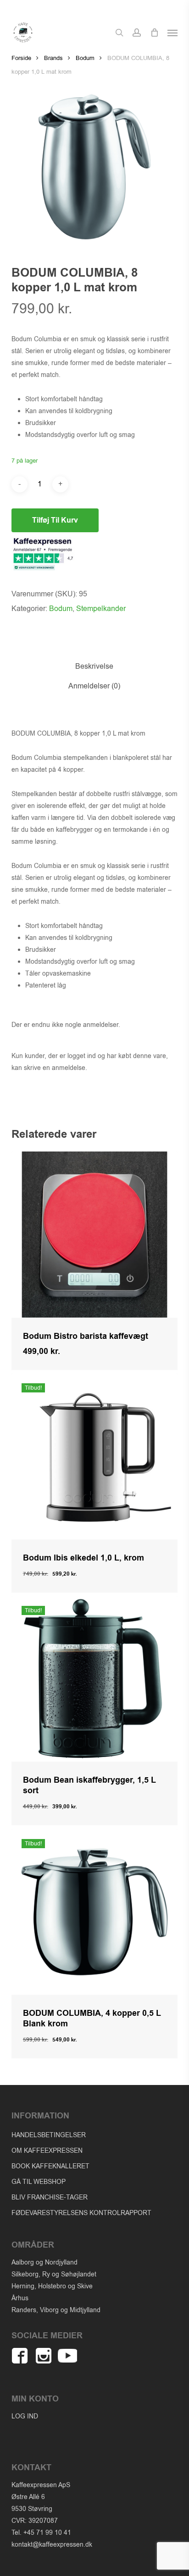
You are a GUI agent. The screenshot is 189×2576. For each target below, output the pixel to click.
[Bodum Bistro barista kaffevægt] (95, 1235)
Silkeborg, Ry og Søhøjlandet (54, 2274)
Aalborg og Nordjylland (44, 2262)
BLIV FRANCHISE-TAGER (50, 2197)
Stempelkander (101, 609)
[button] (172, 33)
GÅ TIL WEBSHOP (39, 2182)
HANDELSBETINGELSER (49, 2135)
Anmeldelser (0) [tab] (94, 686)
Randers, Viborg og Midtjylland (56, 2310)
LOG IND (25, 2416)
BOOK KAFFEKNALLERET (50, 2166)
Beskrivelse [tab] (94, 666)
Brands (53, 58)
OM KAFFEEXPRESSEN (47, 2151)
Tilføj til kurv (55, 520)
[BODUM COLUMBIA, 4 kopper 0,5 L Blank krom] (95, 1912)
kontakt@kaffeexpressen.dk (52, 2545)
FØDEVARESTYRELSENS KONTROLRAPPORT (81, 2213)
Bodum (85, 58)
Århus (20, 2298)
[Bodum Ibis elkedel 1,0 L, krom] (95, 1456)
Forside (21, 58)
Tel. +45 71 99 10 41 (41, 2533)
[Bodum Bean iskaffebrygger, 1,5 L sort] (95, 1679)
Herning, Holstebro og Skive (52, 2286)
